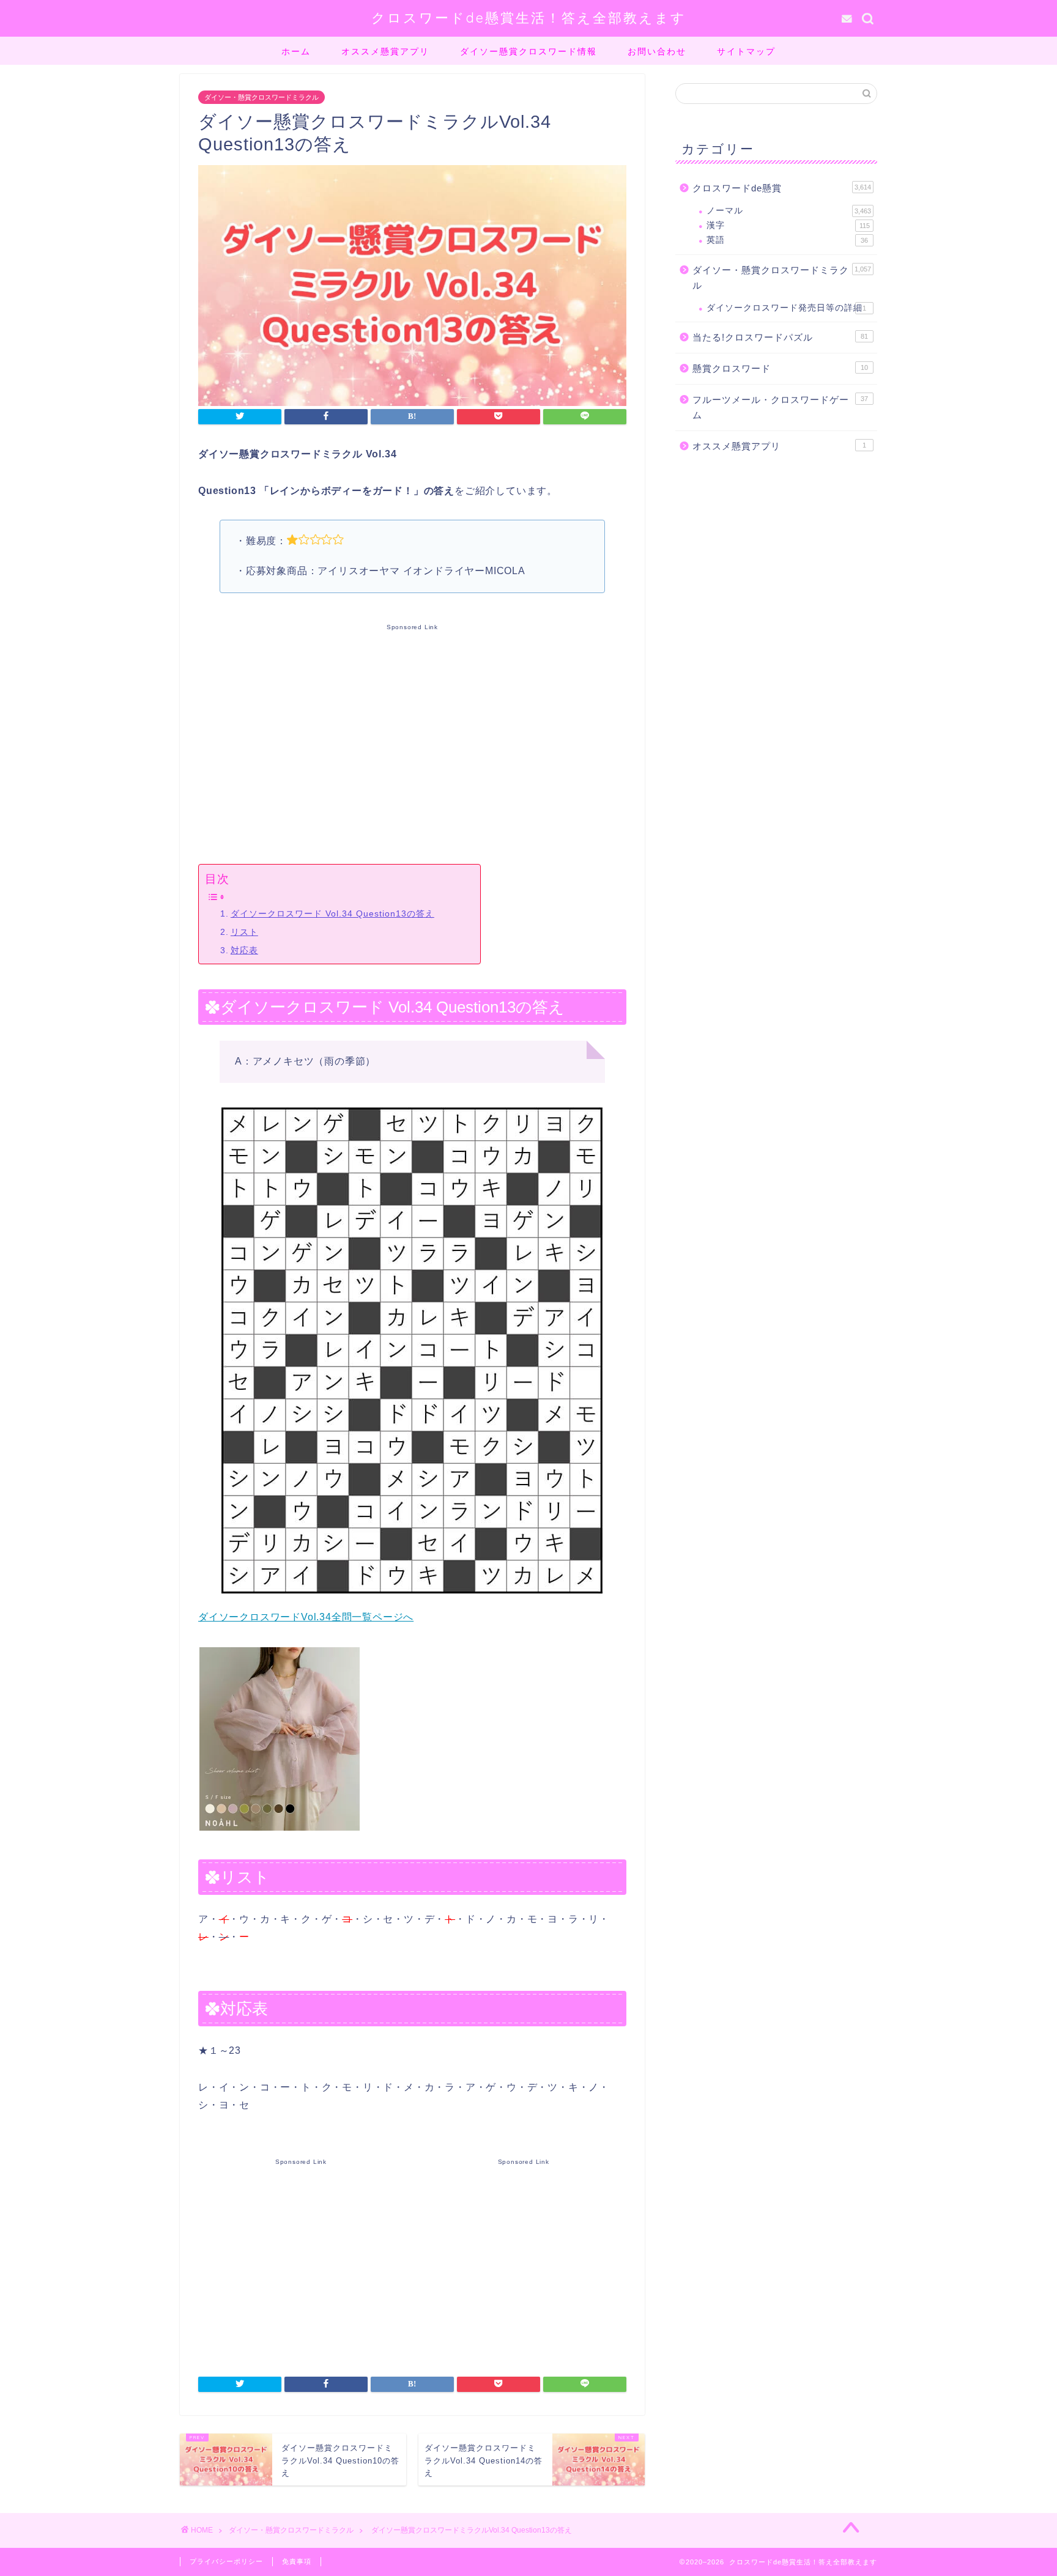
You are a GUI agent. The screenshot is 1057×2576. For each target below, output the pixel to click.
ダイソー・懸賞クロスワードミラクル (261, 97)
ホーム (296, 51)
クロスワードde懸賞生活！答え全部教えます (529, 17)
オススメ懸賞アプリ (385, 51)
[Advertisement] (412, 742)
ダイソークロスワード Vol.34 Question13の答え (332, 913)
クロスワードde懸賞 (782, 188)
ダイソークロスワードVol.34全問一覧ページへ (306, 1617)
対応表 (244, 950)
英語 (787, 240)
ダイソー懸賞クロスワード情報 (528, 51)
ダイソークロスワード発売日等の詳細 (786, 308)
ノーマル (789, 211)
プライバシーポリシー (226, 2561)
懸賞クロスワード (780, 368)
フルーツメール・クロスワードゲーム (780, 408)
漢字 (788, 225)
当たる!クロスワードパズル (780, 337)
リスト (244, 932)
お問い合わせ (657, 51)
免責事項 (297, 2561)
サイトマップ (746, 51)
